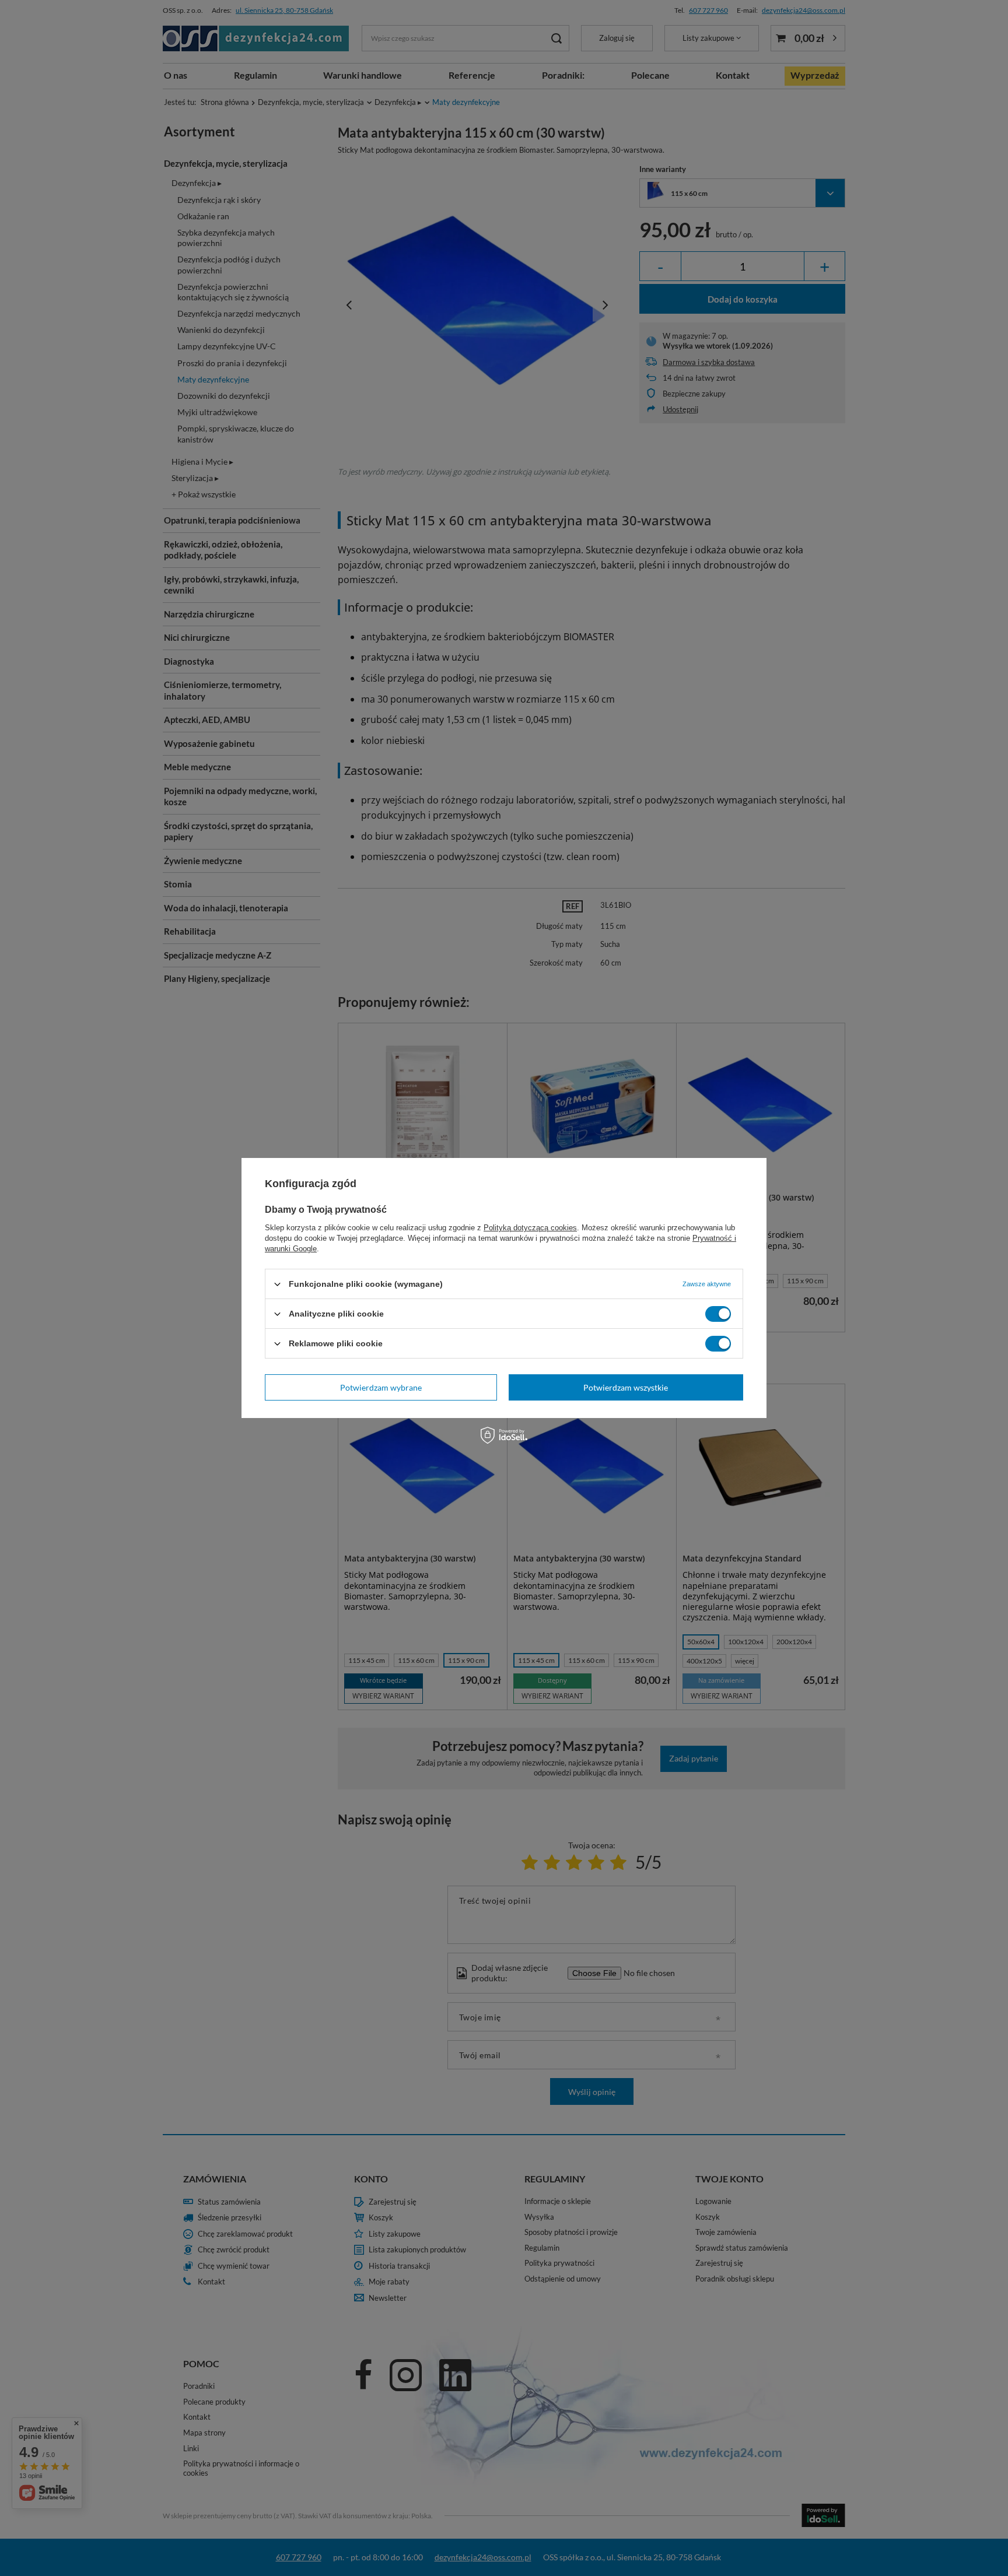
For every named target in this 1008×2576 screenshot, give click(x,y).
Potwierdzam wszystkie (626, 1387)
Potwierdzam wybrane (381, 1387)
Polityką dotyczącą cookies (530, 1228)
